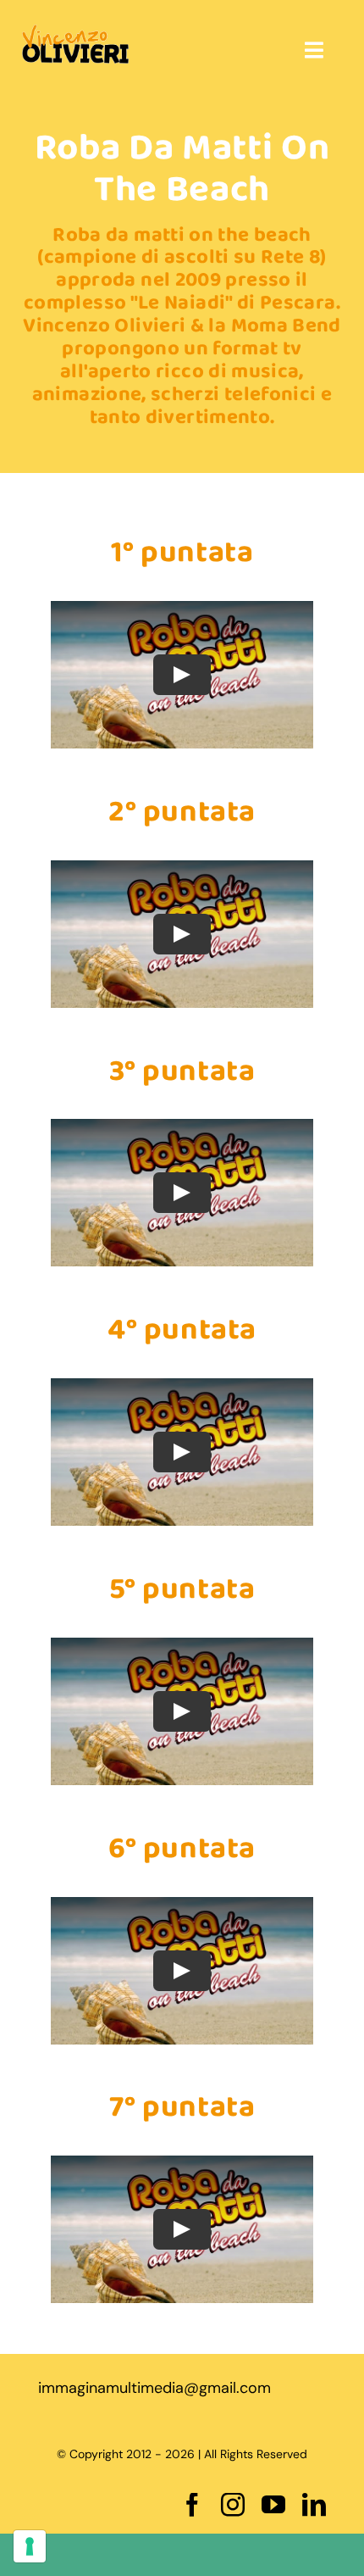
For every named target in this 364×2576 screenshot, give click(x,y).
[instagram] (233, 2505)
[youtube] (273, 2505)
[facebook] (192, 2505)
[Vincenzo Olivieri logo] (75, 32)
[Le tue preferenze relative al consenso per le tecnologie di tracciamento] (30, 2546)
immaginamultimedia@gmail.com (154, 2388)
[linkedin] (314, 2505)
